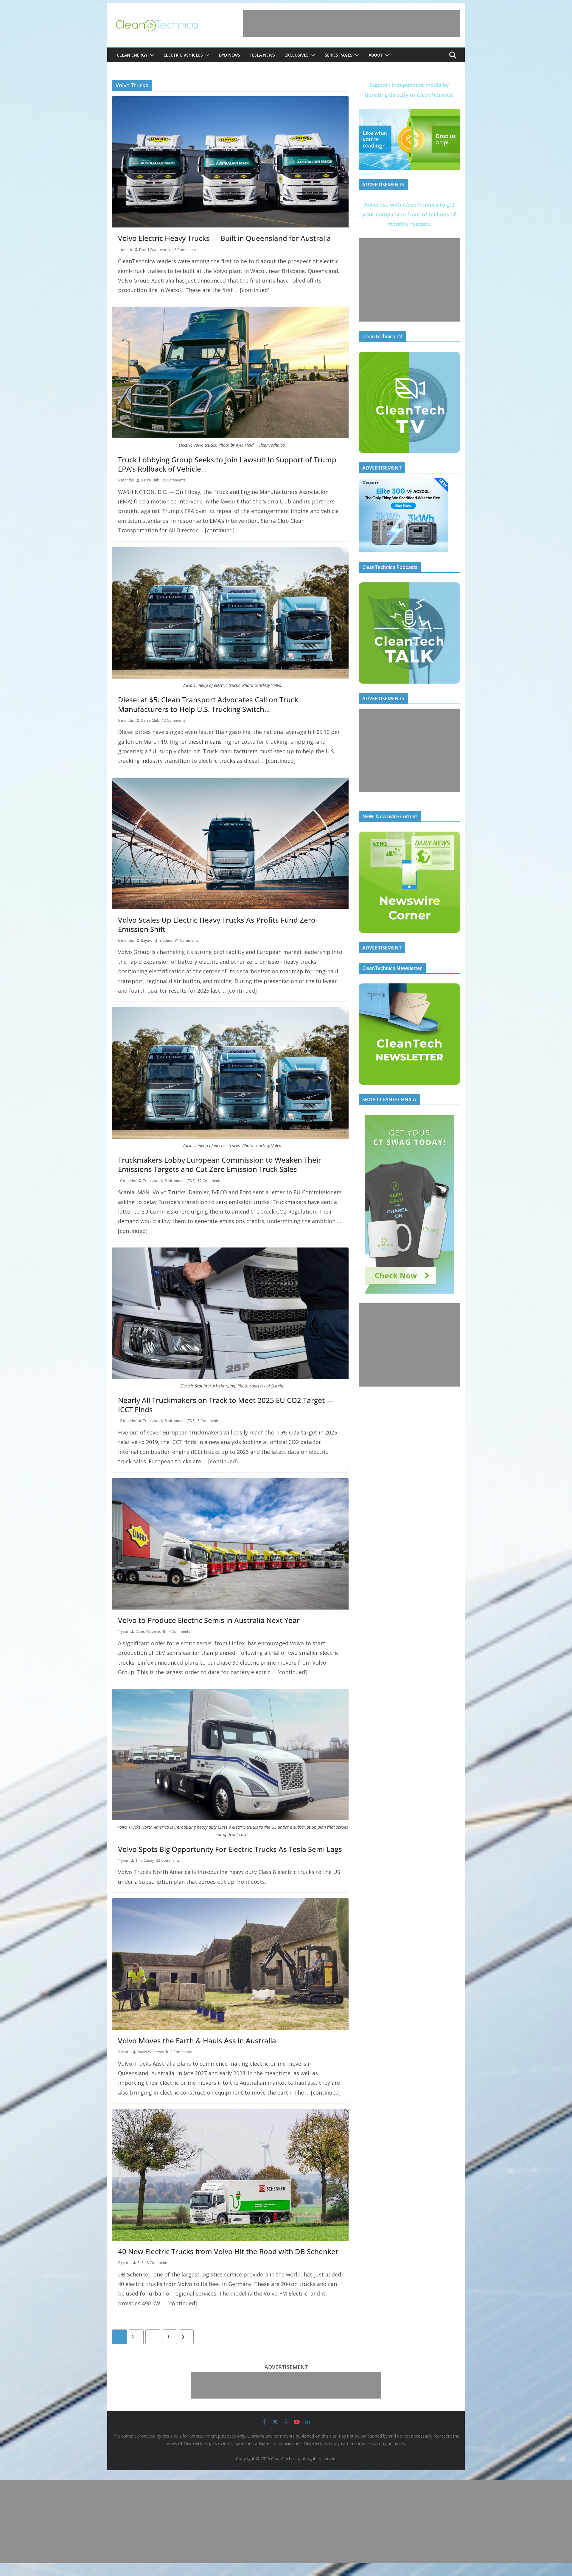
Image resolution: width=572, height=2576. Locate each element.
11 (167, 2337)
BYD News (230, 55)
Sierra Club (150, 480)
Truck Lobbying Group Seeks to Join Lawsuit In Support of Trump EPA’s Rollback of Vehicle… (227, 464)
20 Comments (174, 480)
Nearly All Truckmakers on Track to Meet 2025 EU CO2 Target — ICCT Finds (226, 1405)
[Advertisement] (352, 24)
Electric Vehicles (183, 55)
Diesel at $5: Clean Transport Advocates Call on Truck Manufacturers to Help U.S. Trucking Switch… (208, 704)
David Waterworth (154, 250)
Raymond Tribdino (157, 940)
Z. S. (141, 2263)
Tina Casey (145, 1860)
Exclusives (297, 55)
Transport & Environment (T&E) (169, 1181)
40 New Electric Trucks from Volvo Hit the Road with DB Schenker (228, 2251)
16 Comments (184, 250)
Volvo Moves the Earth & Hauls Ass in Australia (197, 2041)
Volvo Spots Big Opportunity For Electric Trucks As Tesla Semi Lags (230, 1849)
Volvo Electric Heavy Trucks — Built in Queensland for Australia (224, 238)
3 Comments (208, 1421)
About (376, 55)
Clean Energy (132, 55)
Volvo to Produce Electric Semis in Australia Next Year (209, 1620)
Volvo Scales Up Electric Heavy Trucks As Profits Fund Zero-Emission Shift (218, 924)
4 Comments (179, 1631)
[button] (151, 55)
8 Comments (157, 2263)
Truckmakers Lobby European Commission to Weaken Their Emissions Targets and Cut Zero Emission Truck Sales (220, 1164)
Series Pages (339, 55)
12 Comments (174, 720)
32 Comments (168, 1860)
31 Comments (187, 940)
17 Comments (209, 1181)
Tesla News (262, 55)
